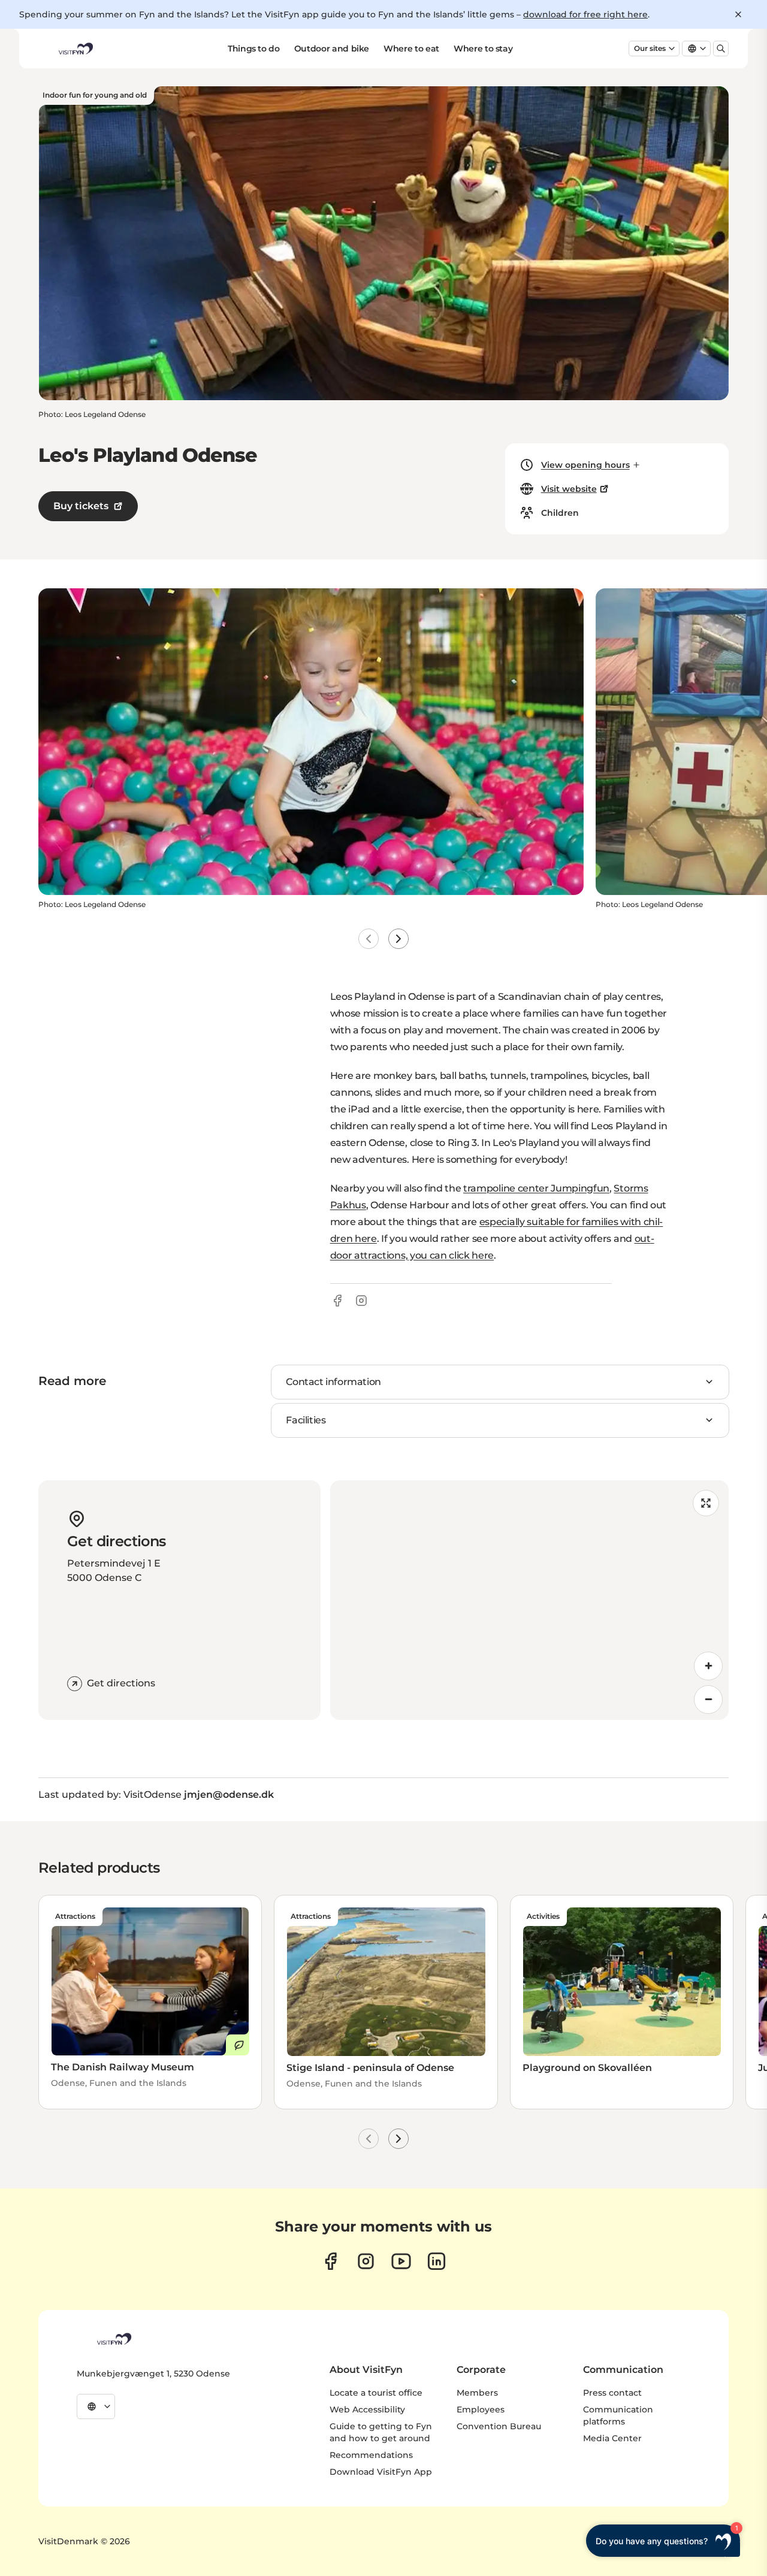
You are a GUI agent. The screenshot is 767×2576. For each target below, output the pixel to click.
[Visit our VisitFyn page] (330, 2261)
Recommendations (371, 2455)
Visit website (569, 489)
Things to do (254, 49)
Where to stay (483, 49)
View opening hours (585, 465)
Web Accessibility (367, 2409)
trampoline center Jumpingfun (536, 1188)
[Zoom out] (708, 1700)
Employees (481, 2409)
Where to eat (411, 49)
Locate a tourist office (376, 2393)
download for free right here (585, 14)
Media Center (612, 2438)
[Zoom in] (708, 1666)
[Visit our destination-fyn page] (437, 2261)
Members (477, 2393)
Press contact (612, 2393)
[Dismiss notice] (738, 14)
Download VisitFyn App (381, 2472)
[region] (529, 1600)
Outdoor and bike (332, 49)
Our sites (650, 48)
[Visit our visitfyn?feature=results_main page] (401, 2261)
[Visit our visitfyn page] (366, 2261)
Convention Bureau (499, 2426)
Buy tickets (81, 506)
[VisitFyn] (113, 2339)
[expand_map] (706, 1503)
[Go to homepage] (75, 49)
